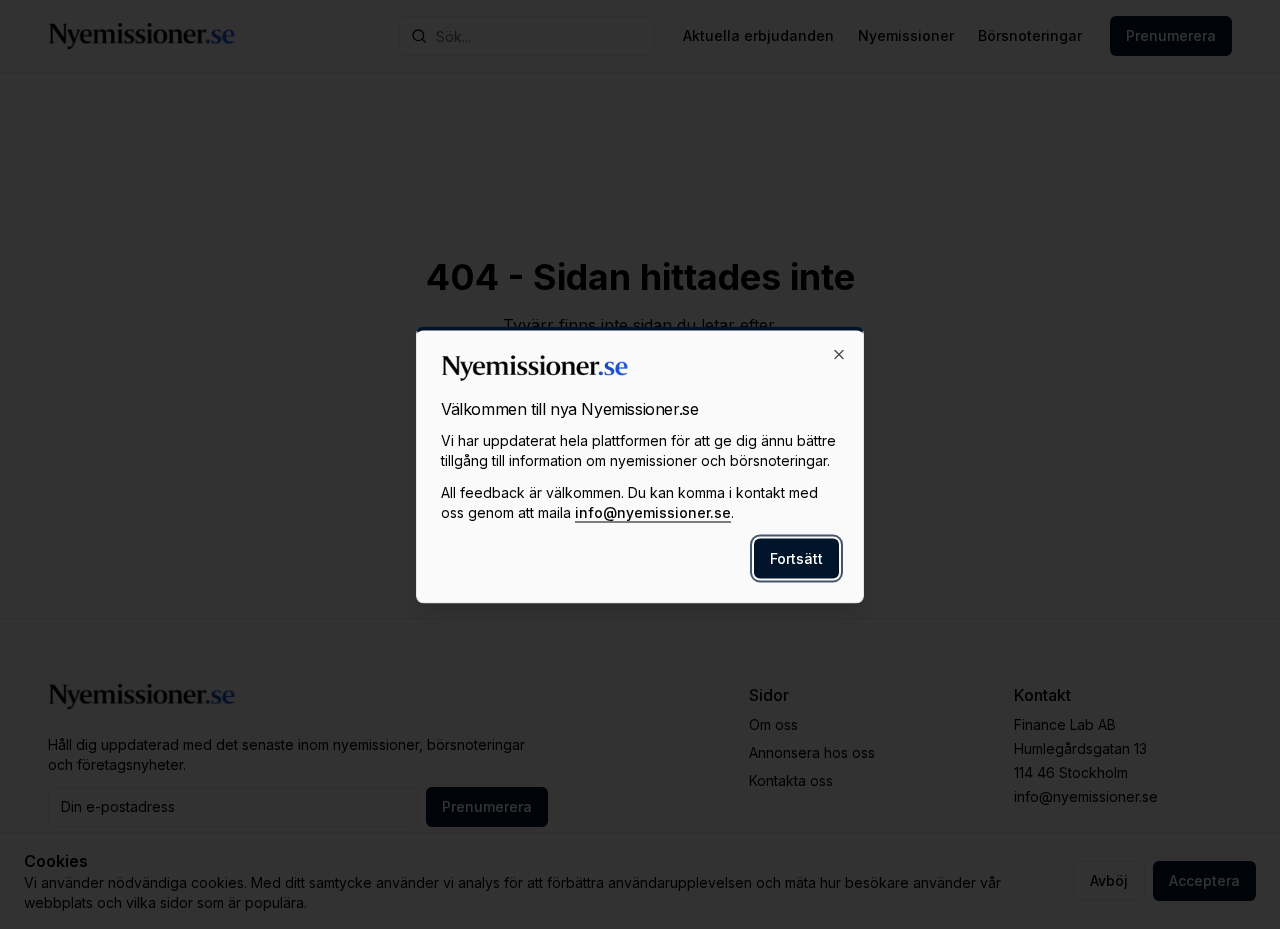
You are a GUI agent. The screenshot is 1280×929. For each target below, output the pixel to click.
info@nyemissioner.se (653, 511)
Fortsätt (796, 557)
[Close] (839, 354)
